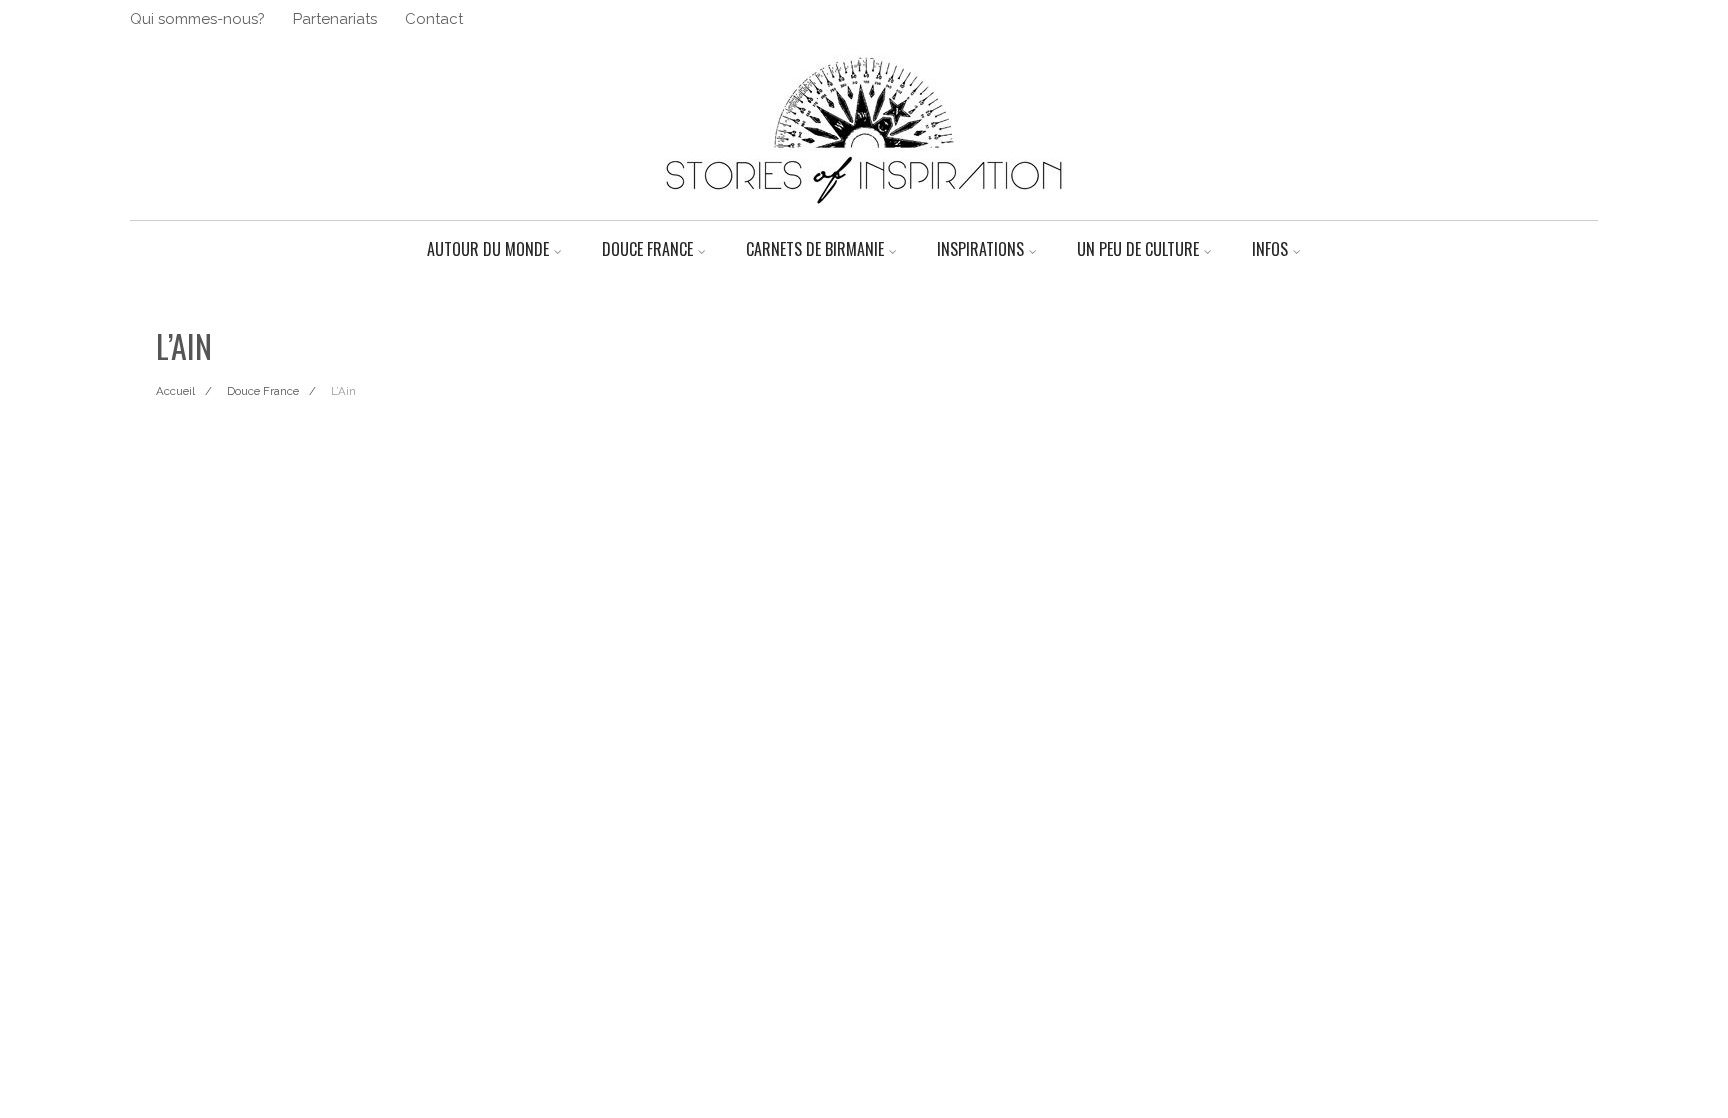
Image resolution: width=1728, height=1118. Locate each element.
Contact (434, 19)
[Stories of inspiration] (864, 212)
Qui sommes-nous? (197, 19)
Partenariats (335, 19)
